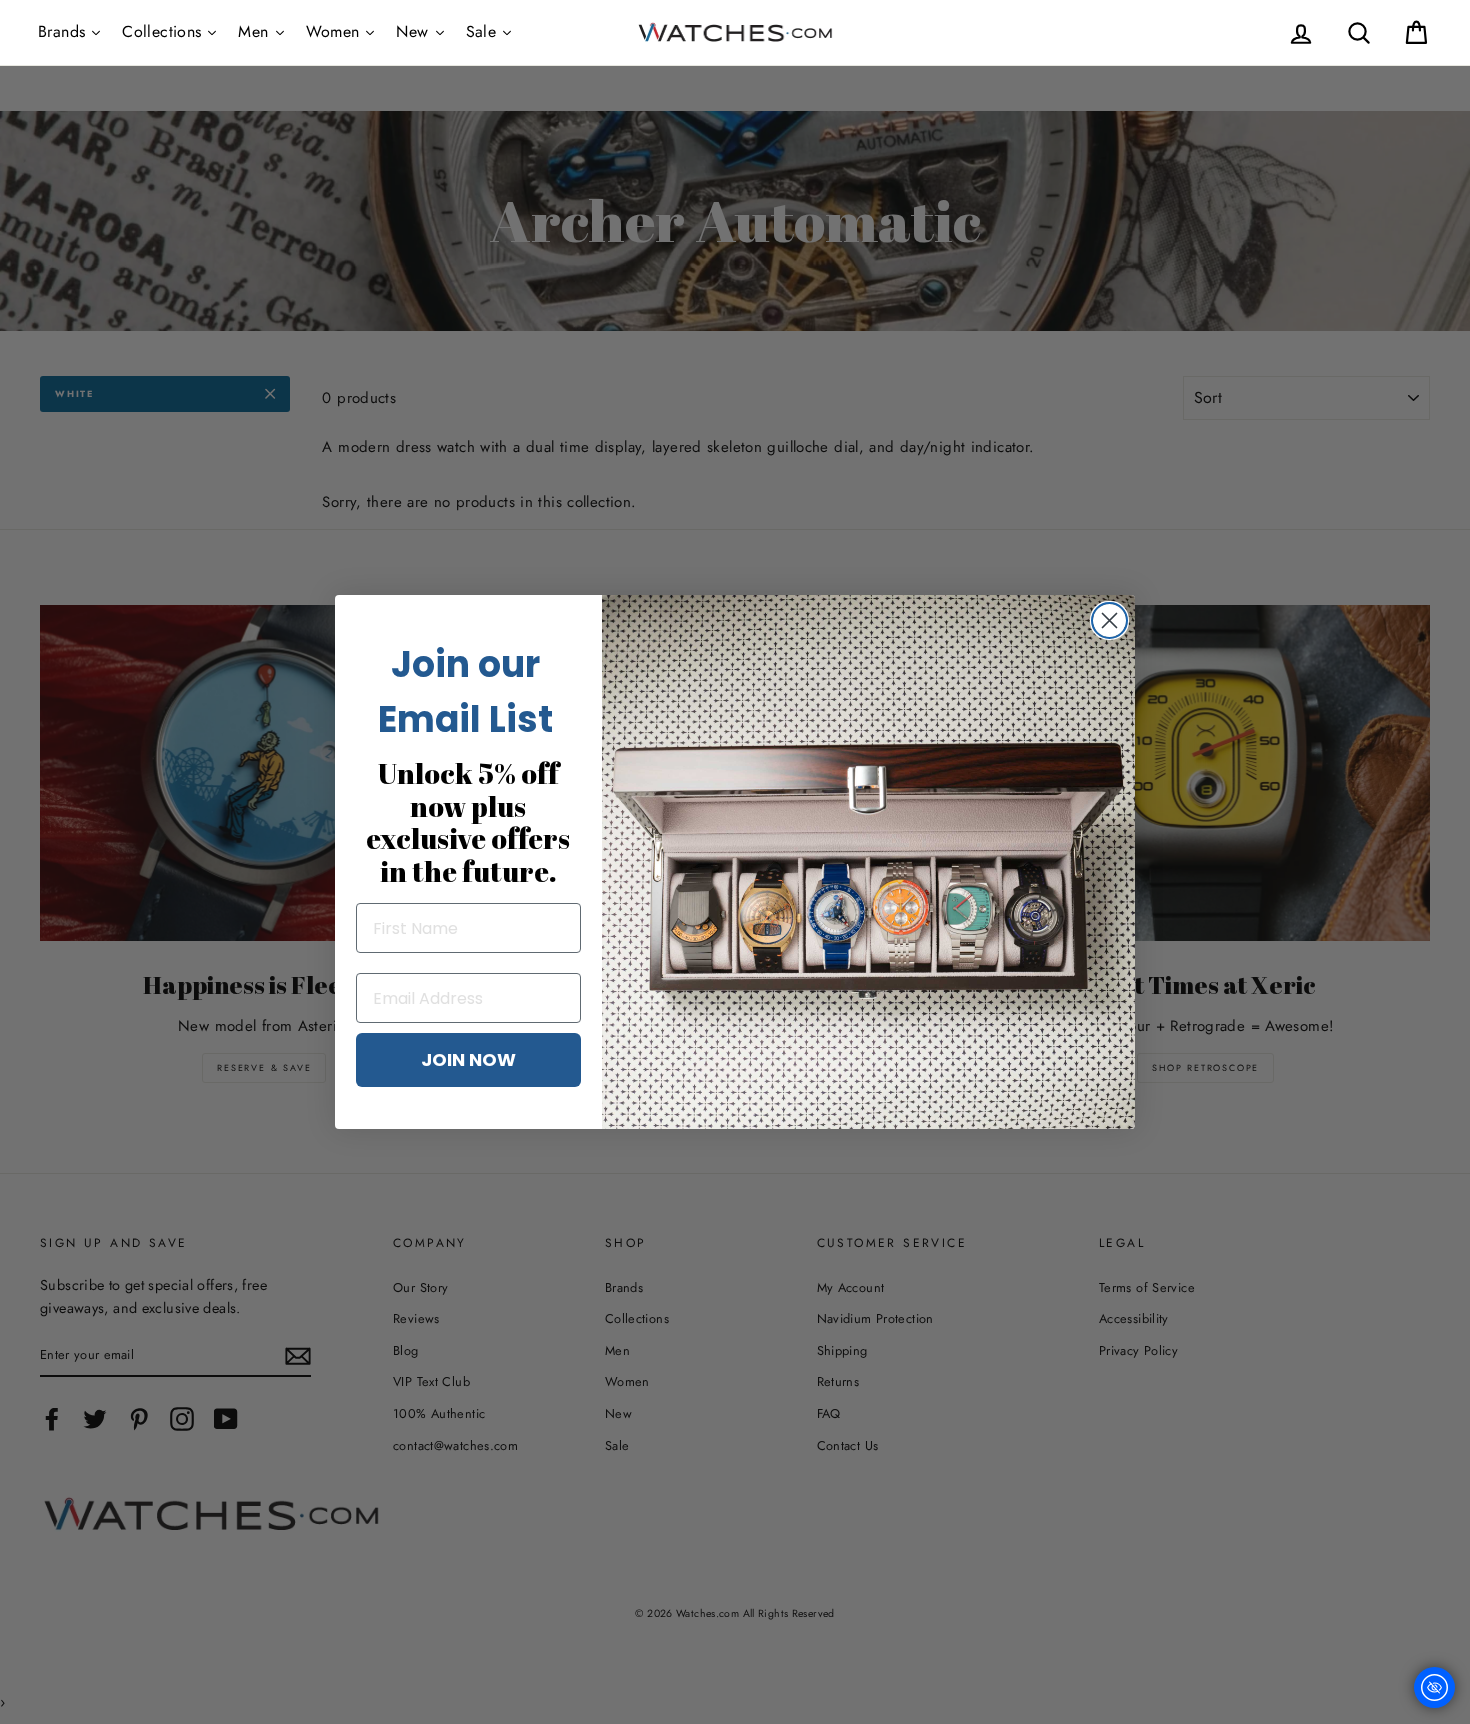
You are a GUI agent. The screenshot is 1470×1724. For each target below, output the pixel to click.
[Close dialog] (1109, 620)
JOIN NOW (468, 1059)
